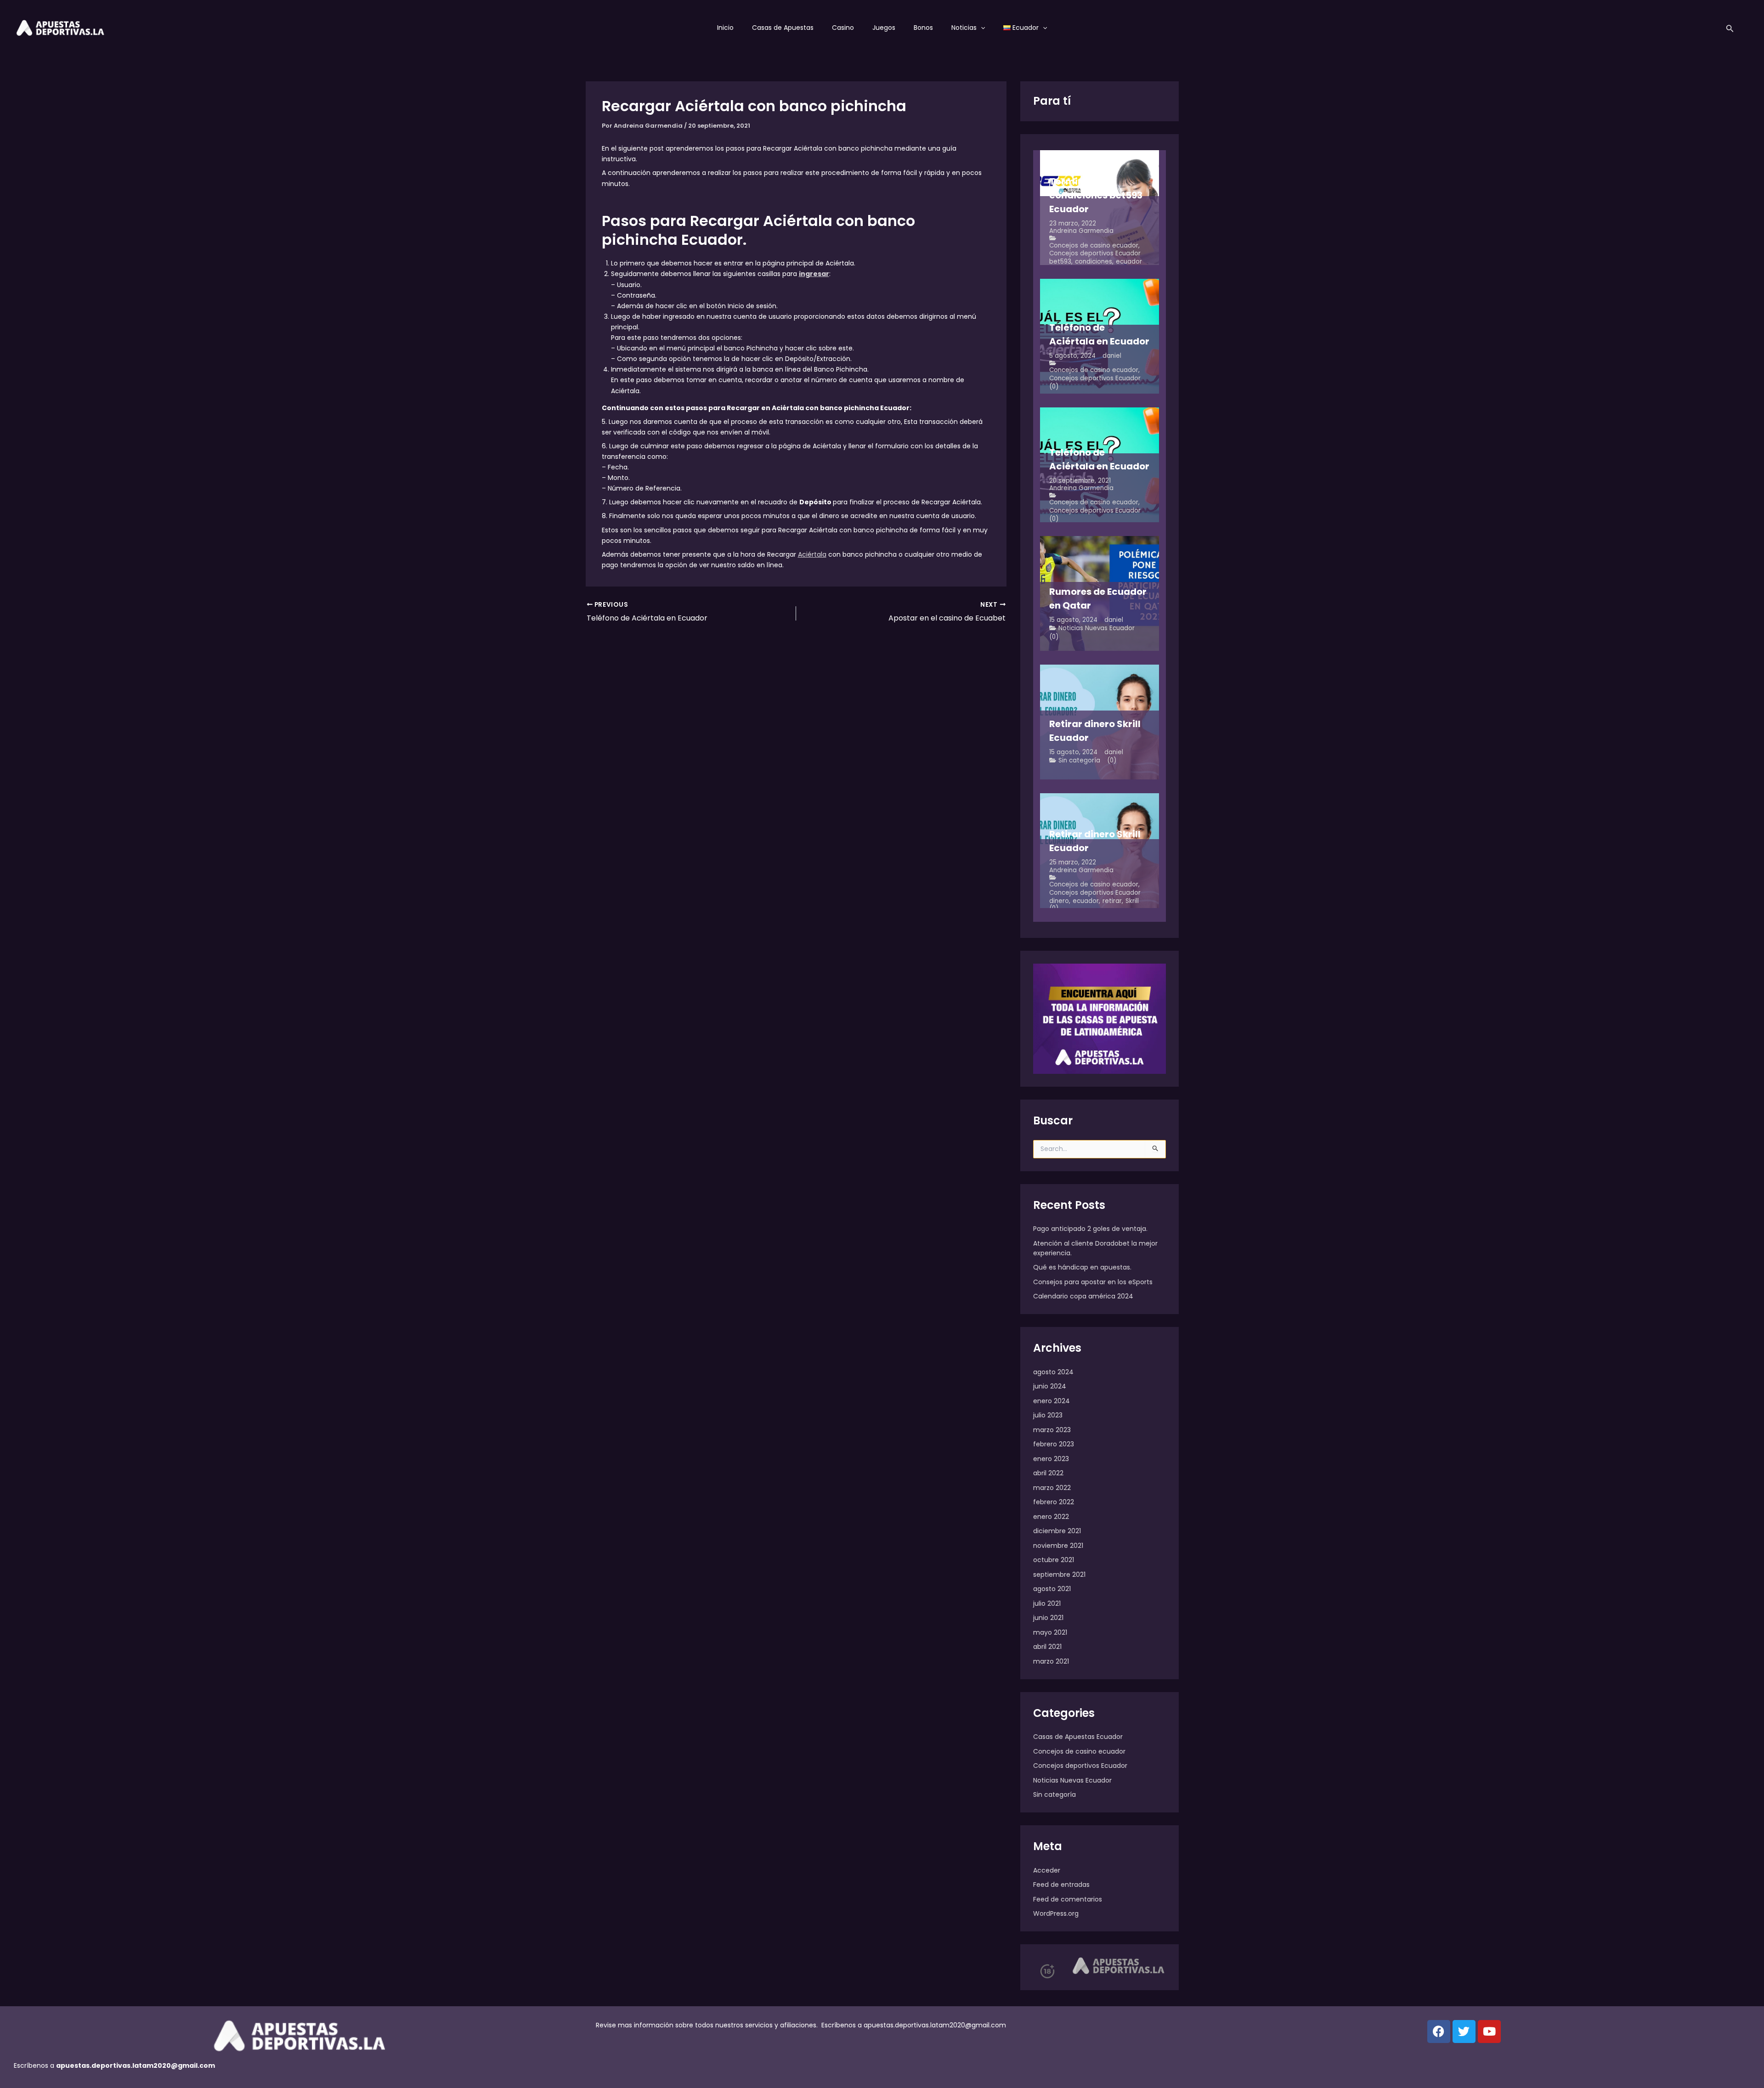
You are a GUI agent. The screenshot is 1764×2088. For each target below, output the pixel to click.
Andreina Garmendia (1081, 231)
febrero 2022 (1054, 1502)
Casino (843, 28)
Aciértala (812, 554)
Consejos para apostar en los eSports (1093, 1282)
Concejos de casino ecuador (1094, 245)
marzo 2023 (1052, 1430)
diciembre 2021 (1057, 1531)
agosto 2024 (1053, 1372)
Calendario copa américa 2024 (1083, 1296)
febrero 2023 (1054, 1444)
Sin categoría (1079, 760)
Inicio (725, 28)
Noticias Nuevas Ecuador (1097, 628)
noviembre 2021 (1058, 1546)
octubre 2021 (1054, 1560)
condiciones (1094, 262)
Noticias (964, 28)
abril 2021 (1047, 1647)
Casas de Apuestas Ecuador (1078, 1737)
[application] (981, 28)
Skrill (1132, 901)
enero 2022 (1051, 1517)
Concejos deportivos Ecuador (1095, 253)
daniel (1112, 356)
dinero (1059, 901)
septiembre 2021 (1059, 1574)
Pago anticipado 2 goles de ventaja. (1090, 1229)
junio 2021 (1048, 1618)
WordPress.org (1056, 1913)
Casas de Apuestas (783, 28)
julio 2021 (1047, 1603)
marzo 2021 (1051, 1661)
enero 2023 (1051, 1459)
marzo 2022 (1052, 1488)
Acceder (1047, 1870)
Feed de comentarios (1068, 1899)
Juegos (884, 28)
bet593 (1060, 262)
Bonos (923, 28)
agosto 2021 (1052, 1589)
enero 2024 (1052, 1401)
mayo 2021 (1050, 1632)
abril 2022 (1048, 1473)
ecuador (1129, 262)
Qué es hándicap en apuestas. (1082, 1267)
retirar (1112, 901)
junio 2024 (1050, 1386)
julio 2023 (1048, 1415)
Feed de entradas (1061, 1885)
